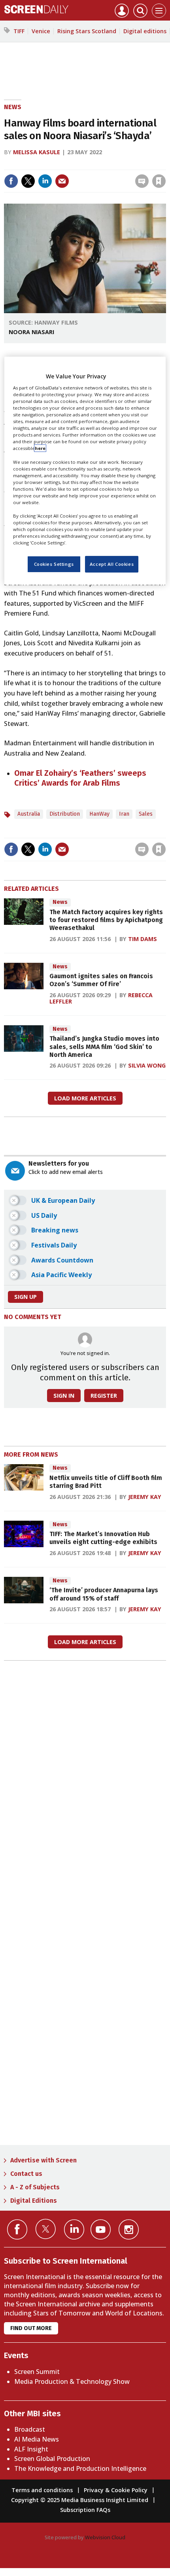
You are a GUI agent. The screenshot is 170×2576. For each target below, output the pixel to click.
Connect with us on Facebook (17, 2229)
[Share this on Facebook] (11, 181)
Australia (29, 814)
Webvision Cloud (105, 2537)
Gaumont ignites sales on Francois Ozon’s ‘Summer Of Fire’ (101, 980)
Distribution (65, 814)
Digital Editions (34, 2201)
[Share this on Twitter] (28, 181)
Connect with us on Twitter (46, 2229)
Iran (124, 814)
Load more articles (85, 1098)
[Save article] (159, 181)
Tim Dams (143, 939)
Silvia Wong (147, 1065)
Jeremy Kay (145, 1497)
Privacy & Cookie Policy (116, 2490)
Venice (41, 31)
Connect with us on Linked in (74, 2229)
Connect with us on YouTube (101, 2229)
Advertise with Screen (43, 2160)
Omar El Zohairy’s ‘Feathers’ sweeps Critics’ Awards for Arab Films (80, 778)
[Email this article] (62, 181)
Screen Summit (37, 2372)
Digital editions (145, 31)
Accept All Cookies (112, 564)
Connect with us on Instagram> (129, 2229)
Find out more (31, 2328)
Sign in (56, 164)
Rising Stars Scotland (87, 31)
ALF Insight (31, 2449)
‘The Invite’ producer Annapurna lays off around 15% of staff (104, 1594)
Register (104, 1396)
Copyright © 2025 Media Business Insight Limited (80, 2500)
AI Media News (37, 2439)
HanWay (99, 814)
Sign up (25, 1297)
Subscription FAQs (85, 2510)
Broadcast (30, 2429)
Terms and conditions (42, 2490)
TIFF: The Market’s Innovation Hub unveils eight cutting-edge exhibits (103, 1538)
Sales (146, 814)
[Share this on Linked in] (45, 181)
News (13, 107)
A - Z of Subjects (35, 2187)
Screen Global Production (52, 2459)
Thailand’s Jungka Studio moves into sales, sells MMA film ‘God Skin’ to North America (104, 1047)
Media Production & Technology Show (72, 2381)
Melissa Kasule (37, 152)
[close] (165, 164)
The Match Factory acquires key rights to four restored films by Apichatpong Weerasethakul (106, 920)
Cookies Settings (54, 564)
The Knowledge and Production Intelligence (80, 2468)
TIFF (19, 31)
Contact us (26, 2174)
